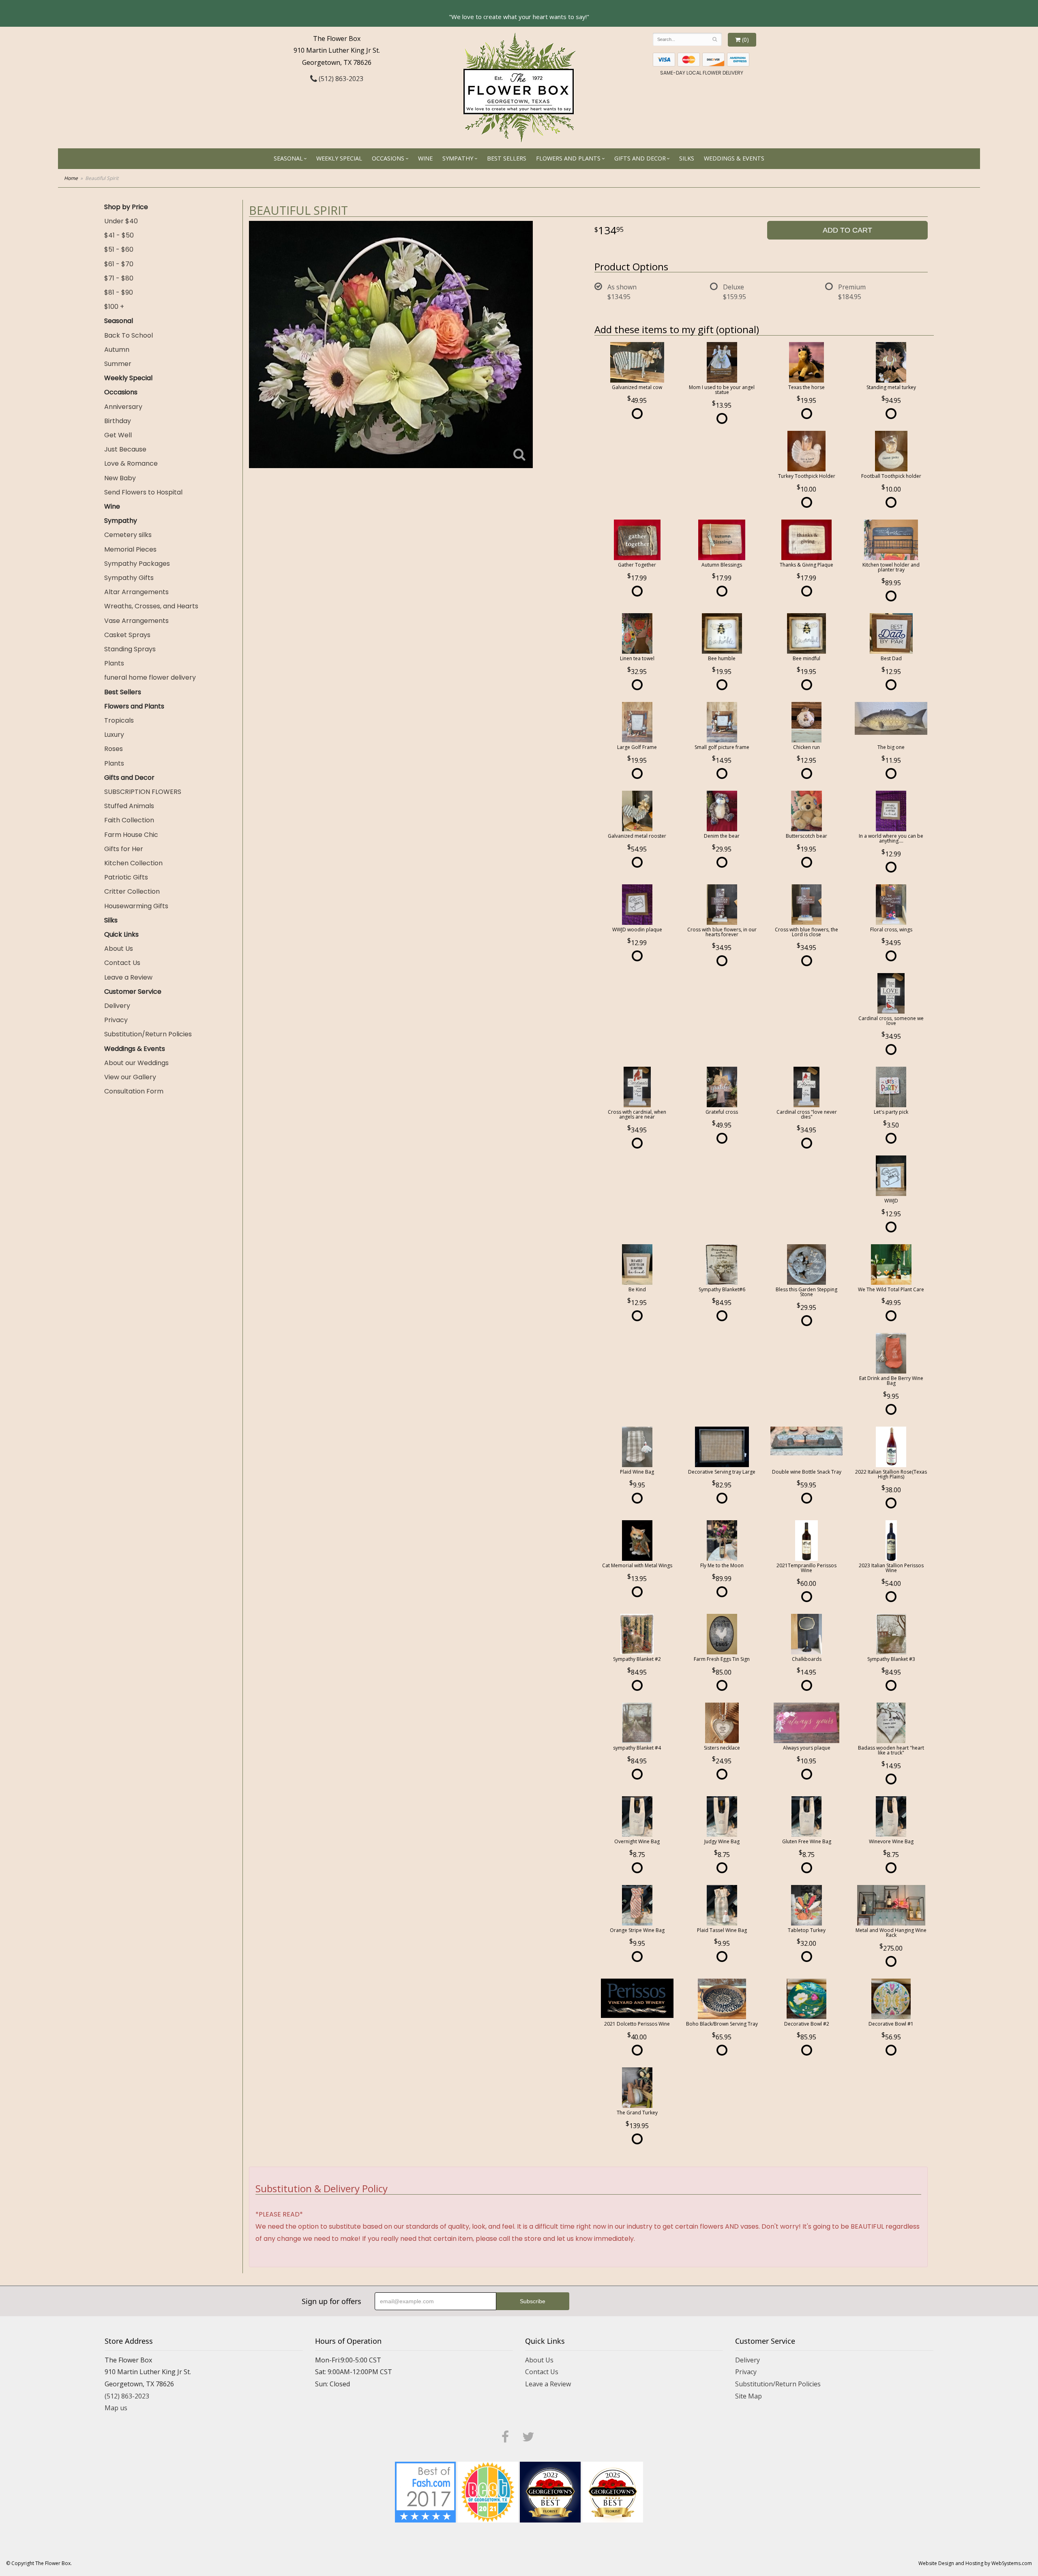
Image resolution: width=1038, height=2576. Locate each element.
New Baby (120, 478)
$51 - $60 (119, 249)
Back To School (129, 335)
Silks (687, 158)
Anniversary (123, 407)
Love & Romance (131, 463)
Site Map (748, 2396)
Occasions (388, 158)
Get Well (118, 435)
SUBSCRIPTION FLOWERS (143, 792)
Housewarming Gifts (136, 906)
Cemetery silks (128, 535)
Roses (114, 749)
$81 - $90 (119, 292)
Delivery (117, 1006)
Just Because (125, 449)
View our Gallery (130, 1077)
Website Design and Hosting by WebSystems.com (975, 2563)
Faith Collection (129, 820)
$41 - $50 (119, 235)
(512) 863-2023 (340, 79)
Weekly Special (339, 158)
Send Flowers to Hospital (143, 492)
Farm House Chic (131, 835)
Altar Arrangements (136, 592)
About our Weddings (136, 1063)
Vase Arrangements (136, 621)
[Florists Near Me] (425, 2491)
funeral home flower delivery (150, 677)
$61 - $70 (119, 264)
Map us (116, 2408)
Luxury (114, 735)
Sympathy (458, 158)
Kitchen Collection (133, 863)
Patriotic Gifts (126, 877)
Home (71, 178)
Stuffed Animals (129, 806)
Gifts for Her (124, 849)
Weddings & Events (734, 158)
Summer (118, 364)
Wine (425, 158)
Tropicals (119, 720)
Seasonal (288, 158)
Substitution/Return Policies (148, 1034)
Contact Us (122, 963)
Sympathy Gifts (129, 578)
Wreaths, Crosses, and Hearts (151, 606)
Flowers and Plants (568, 158)
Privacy (116, 1020)
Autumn (117, 350)
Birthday (118, 421)
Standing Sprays (130, 649)
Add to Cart (847, 230)
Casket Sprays (127, 635)
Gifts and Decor (640, 158)
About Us (119, 949)
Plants (114, 663)
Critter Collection (132, 891)
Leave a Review (128, 977)
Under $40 (121, 221)
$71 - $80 (119, 278)
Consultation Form (134, 1091)
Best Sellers (507, 158)
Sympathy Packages (137, 564)
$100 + (114, 307)
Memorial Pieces (130, 549)
